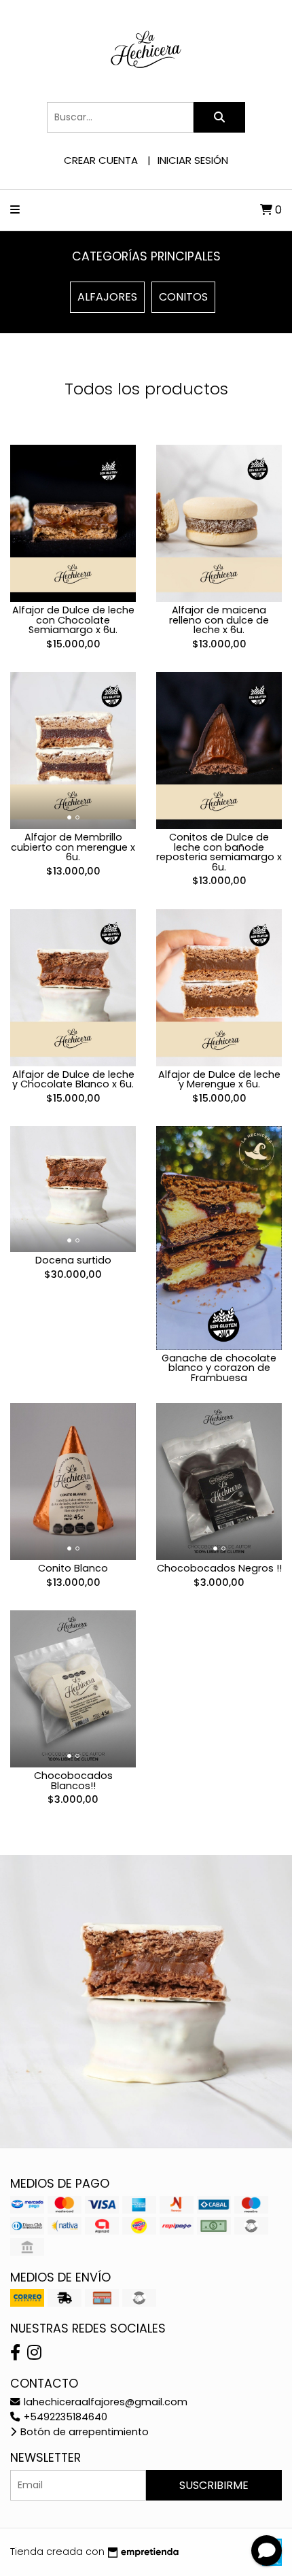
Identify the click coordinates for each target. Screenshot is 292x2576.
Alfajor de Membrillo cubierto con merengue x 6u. (73, 847)
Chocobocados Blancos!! (73, 1780)
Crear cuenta (101, 160)
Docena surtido (73, 1260)
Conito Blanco (73, 1568)
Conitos (183, 297)
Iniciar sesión (193, 160)
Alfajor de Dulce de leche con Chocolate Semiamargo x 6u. (73, 620)
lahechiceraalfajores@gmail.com (104, 2402)
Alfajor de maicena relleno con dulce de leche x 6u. (219, 620)
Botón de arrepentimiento (83, 2432)
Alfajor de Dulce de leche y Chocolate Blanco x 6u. (73, 1079)
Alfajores (107, 297)
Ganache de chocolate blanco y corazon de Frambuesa (219, 1368)
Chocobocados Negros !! (219, 1568)
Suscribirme (214, 2485)
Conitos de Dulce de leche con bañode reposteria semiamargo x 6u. (219, 852)
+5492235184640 (64, 2417)
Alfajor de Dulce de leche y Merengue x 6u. (219, 1079)
